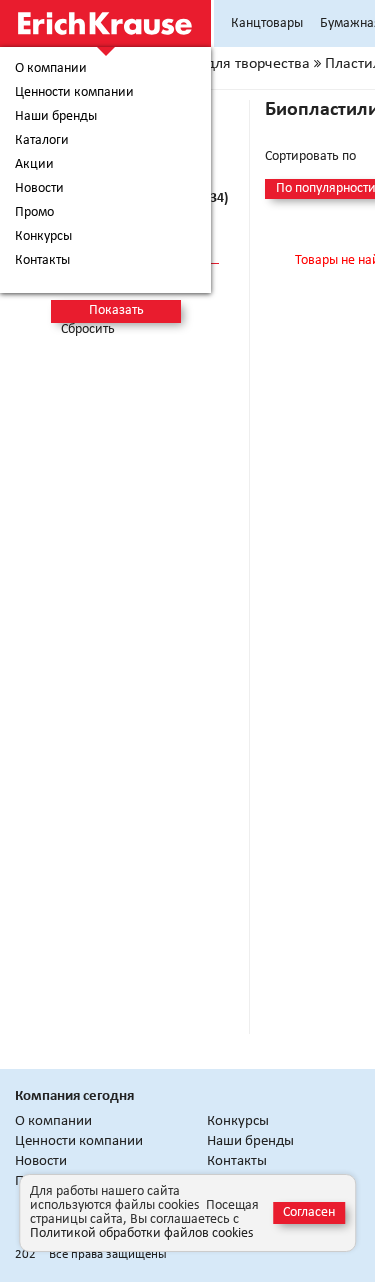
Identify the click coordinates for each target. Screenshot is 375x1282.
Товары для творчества (231, 64)
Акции (34, 165)
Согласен (309, 1212)
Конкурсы (43, 237)
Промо (34, 213)
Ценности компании (74, 93)
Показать (116, 310)
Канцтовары (267, 23)
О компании (51, 69)
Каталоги (42, 141)
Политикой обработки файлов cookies (141, 1233)
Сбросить (88, 330)
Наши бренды (56, 117)
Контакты (42, 261)
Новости (39, 189)
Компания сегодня (74, 1096)
